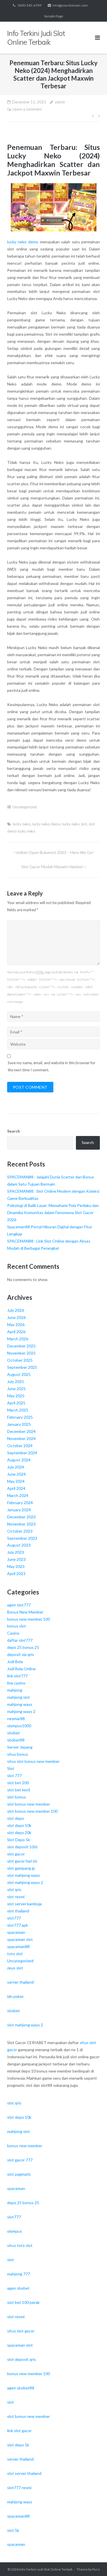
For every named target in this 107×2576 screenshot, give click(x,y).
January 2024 (19, 1510)
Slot (11, 1768)
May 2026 (16, 1324)
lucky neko (22, 824)
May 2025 (16, 1396)
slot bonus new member (29, 1804)
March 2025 (18, 1410)
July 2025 (16, 1381)
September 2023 (22, 1538)
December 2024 (21, 1431)
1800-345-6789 (29, 5)
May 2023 (16, 1566)
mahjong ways (20, 1704)
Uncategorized (25, 807)
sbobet (14, 1733)
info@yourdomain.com (70, 5)
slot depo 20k (19, 1832)
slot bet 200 (18, 1783)
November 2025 (21, 1353)
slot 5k (13, 2530)
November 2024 (21, 1438)
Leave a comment (27, 109)
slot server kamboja (24, 1904)
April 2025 (16, 1403)
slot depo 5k (18, 2445)
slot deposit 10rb (22, 1847)
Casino (13, 1633)
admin (60, 102)
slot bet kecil (19, 1790)
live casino (16, 1683)
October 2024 (20, 1446)
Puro (96, 2569)
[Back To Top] (93, 2562)
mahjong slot (19, 1697)
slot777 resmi (19, 2488)
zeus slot (15, 1968)
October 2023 (20, 1531)
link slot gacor (19, 2431)
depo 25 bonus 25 (23, 1647)
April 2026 (16, 1332)
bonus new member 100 (29, 1619)
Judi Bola (15, 1662)
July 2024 (16, 1467)
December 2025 (21, 1346)
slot (11, 2260)
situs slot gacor (21, 2331)
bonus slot (17, 1626)
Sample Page (53, 16)
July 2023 (16, 1552)
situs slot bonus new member (33, 1761)
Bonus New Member (25, 1612)
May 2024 (16, 1481)
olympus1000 (19, 1726)
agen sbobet (18, 2288)
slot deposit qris (22, 2359)
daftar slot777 (20, 1640)
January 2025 (19, 1424)
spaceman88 (18, 1946)
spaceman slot (20, 1939)
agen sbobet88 (21, 2388)
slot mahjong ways (24, 1875)
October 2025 (20, 1360)
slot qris (14, 1889)
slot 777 (14, 1776)
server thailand (20, 1982)
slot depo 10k (19, 1825)
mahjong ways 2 (21, 1711)
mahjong (15, 1690)
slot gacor (16, 1854)
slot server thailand (24, 2473)
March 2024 (18, 1495)
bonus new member (25, 2146)
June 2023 (16, 1559)
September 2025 (22, 1367)
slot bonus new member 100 (32, 1811)
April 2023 (16, 1573)
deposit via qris (21, 1654)
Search (14, 1131)
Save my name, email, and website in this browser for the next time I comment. (52, 1066)
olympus (15, 2231)
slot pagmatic (19, 2174)
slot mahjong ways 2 (25, 1882)
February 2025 (20, 1417)
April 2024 (16, 1488)
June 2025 (16, 1389)
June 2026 (16, 1317)
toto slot (15, 1954)
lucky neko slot (75, 824)
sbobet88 (16, 1740)
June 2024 (16, 1474)
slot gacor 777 (20, 2160)
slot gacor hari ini (22, 1861)
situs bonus (18, 1754)
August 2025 (19, 1374)
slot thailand (18, 1911)
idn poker (15, 1996)
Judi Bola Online (21, 1669)
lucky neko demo (23, 242)
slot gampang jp (21, 1868)
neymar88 (16, 1719)
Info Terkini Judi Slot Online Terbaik (46, 2569)
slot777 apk (18, 1925)
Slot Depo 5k (19, 1840)
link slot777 (17, 1676)
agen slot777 (19, 1605)
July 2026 (16, 1310)
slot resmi (16, 1897)
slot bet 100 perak (23, 2302)
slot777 (14, 1918)
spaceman (16, 1932)
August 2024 (19, 1460)
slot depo (16, 1818)
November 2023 (21, 1524)
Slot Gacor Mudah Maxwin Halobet (52, 867)
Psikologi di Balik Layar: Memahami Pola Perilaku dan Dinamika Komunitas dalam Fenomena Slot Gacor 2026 (53, 1212)
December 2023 (21, 1517)
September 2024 (22, 1453)
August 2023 (19, 1545)
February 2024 (20, 1503)
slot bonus (17, 1797)
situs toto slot (20, 2245)
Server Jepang (20, 1747)
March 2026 (18, 1339)
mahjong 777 (19, 2274)
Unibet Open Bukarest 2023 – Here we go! (55, 852)
